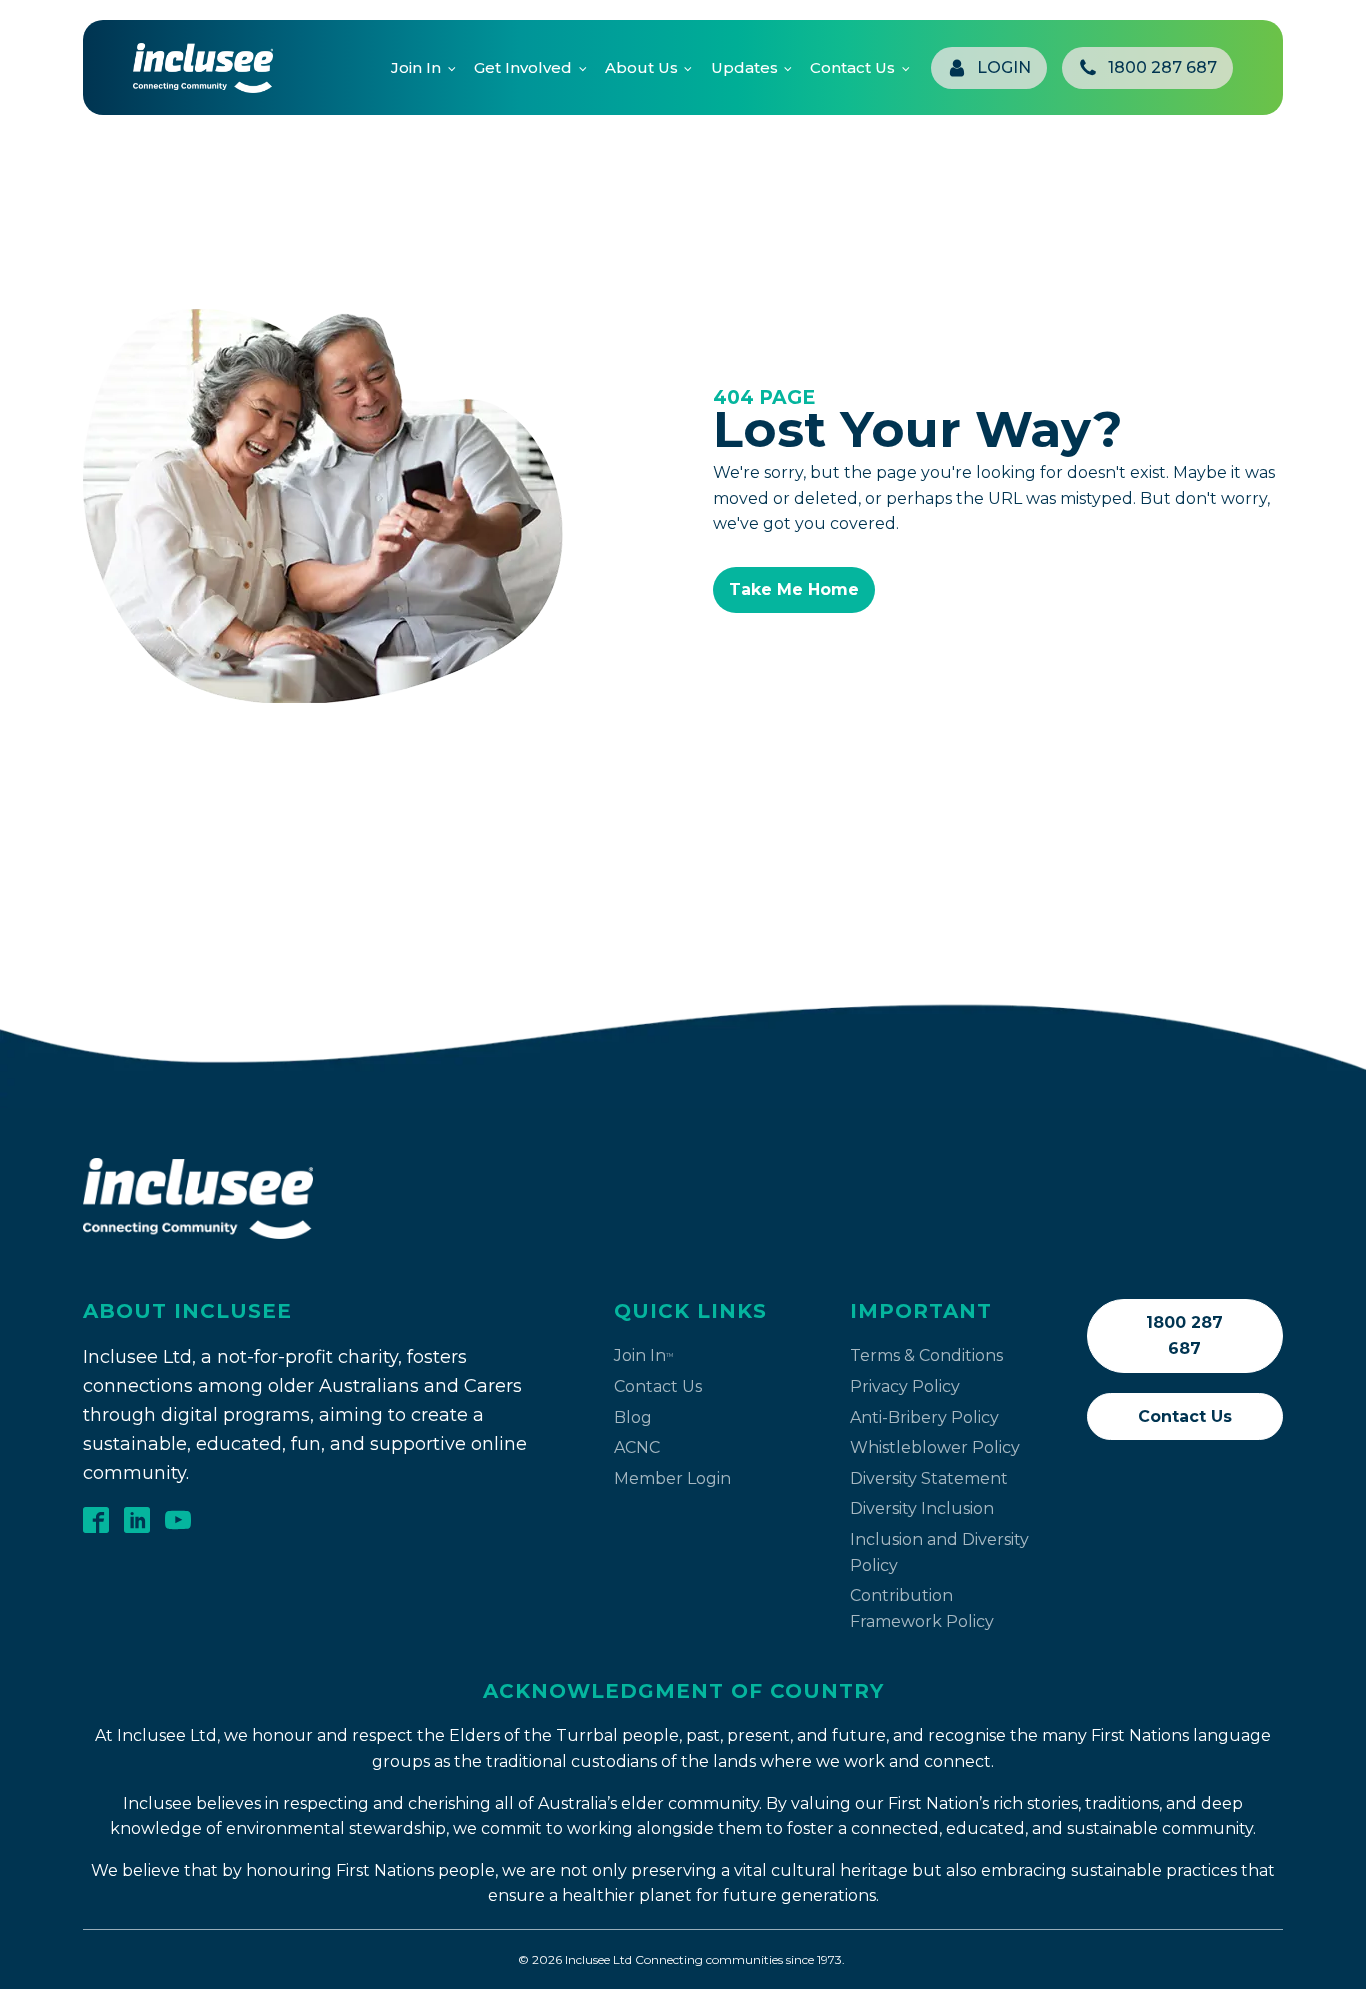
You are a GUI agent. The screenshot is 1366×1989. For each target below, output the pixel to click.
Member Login (672, 1478)
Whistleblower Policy (935, 1447)
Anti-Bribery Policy (924, 1417)
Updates (744, 67)
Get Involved (523, 67)
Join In (416, 67)
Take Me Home (794, 589)
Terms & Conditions (926, 1355)
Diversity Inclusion (922, 1508)
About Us (641, 67)
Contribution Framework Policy (922, 1608)
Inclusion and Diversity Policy (939, 1552)
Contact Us (852, 67)
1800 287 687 (1184, 1335)
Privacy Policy (905, 1386)
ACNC (637, 1447)
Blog (633, 1417)
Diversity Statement (929, 1478)
